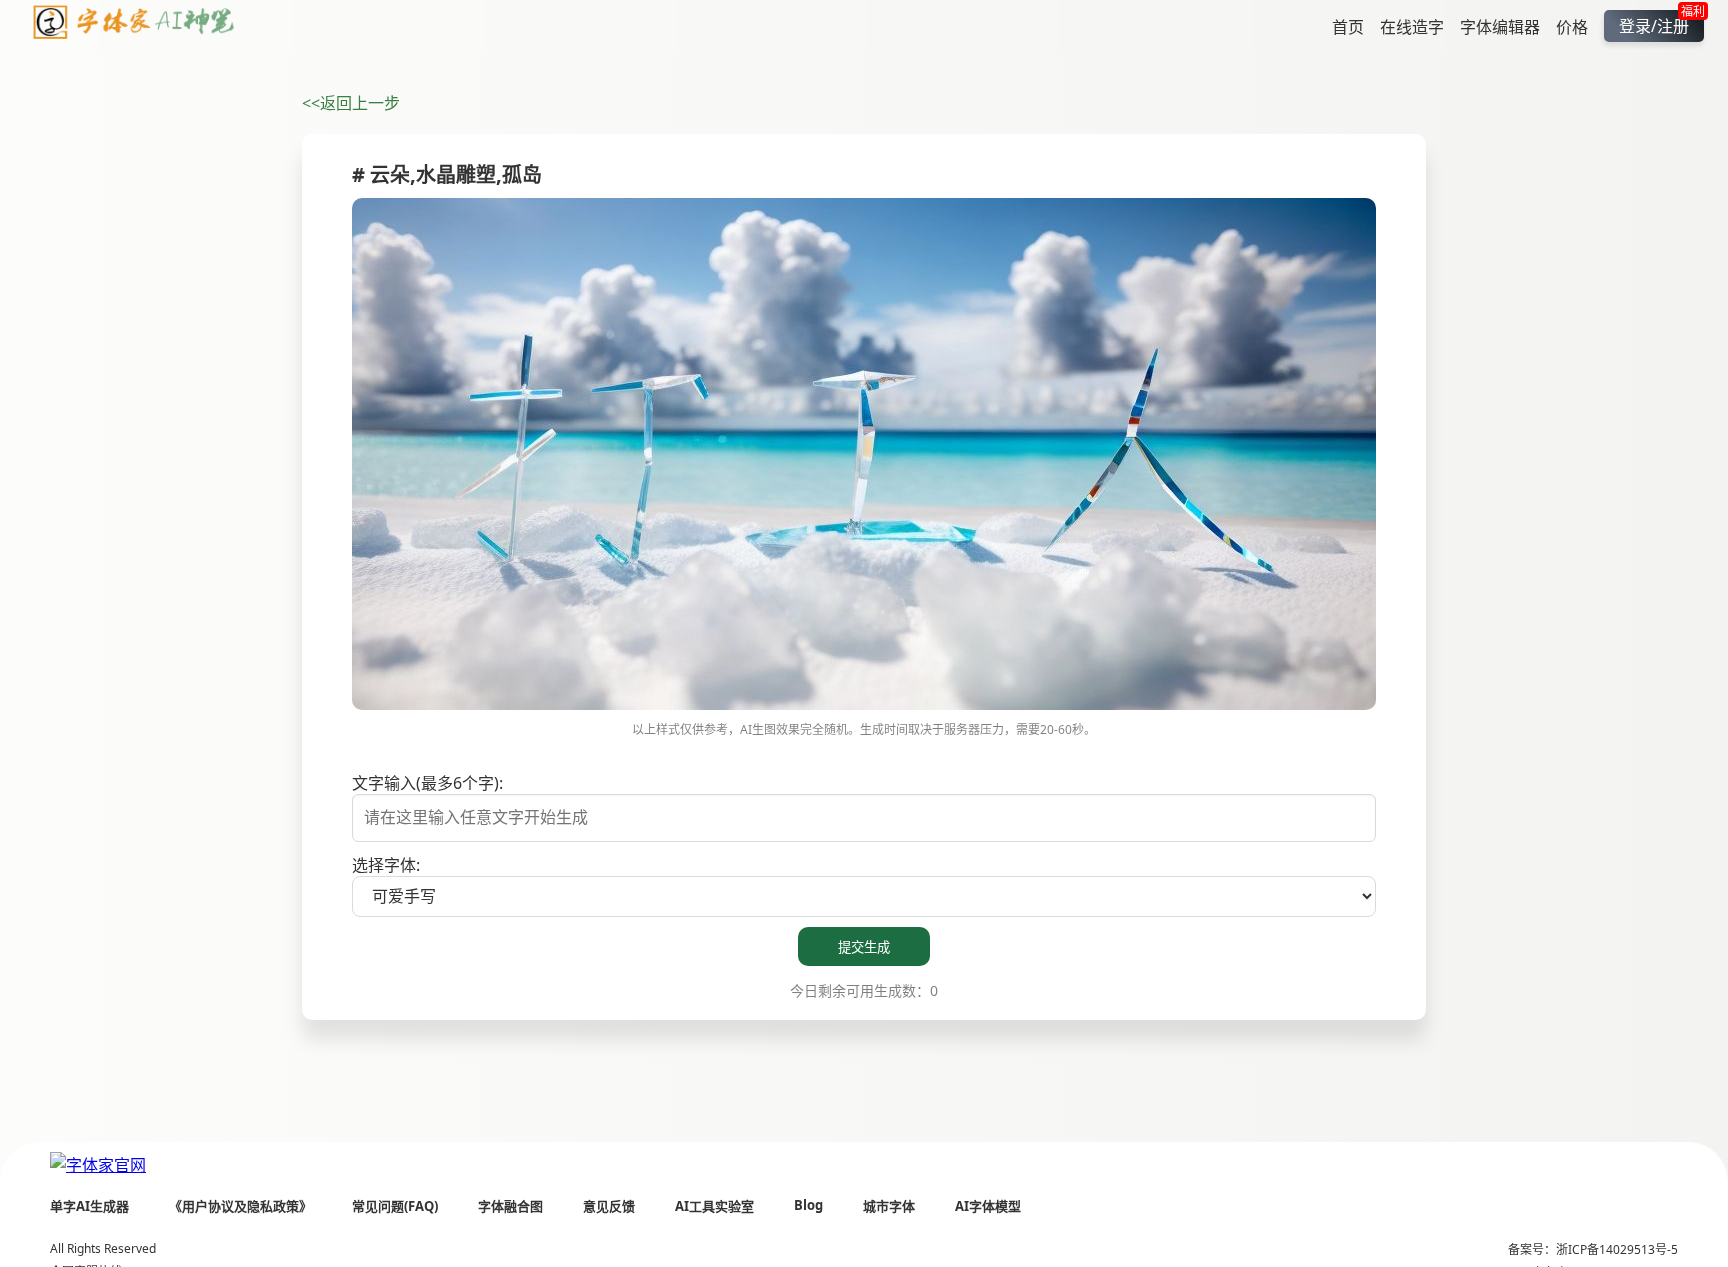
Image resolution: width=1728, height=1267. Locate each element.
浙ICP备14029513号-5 (1617, 1249)
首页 (1348, 26)
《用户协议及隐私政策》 (240, 1206)
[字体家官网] (98, 1164)
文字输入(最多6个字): (427, 783)
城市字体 (889, 1206)
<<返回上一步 (351, 103)
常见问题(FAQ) (395, 1206)
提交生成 (864, 947)
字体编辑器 (1500, 26)
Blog (808, 1205)
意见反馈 (609, 1206)
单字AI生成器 (89, 1206)
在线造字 (1412, 26)
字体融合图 (510, 1206)
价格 (1572, 26)
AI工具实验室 (714, 1206)
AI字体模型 (988, 1206)
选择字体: (386, 865)
